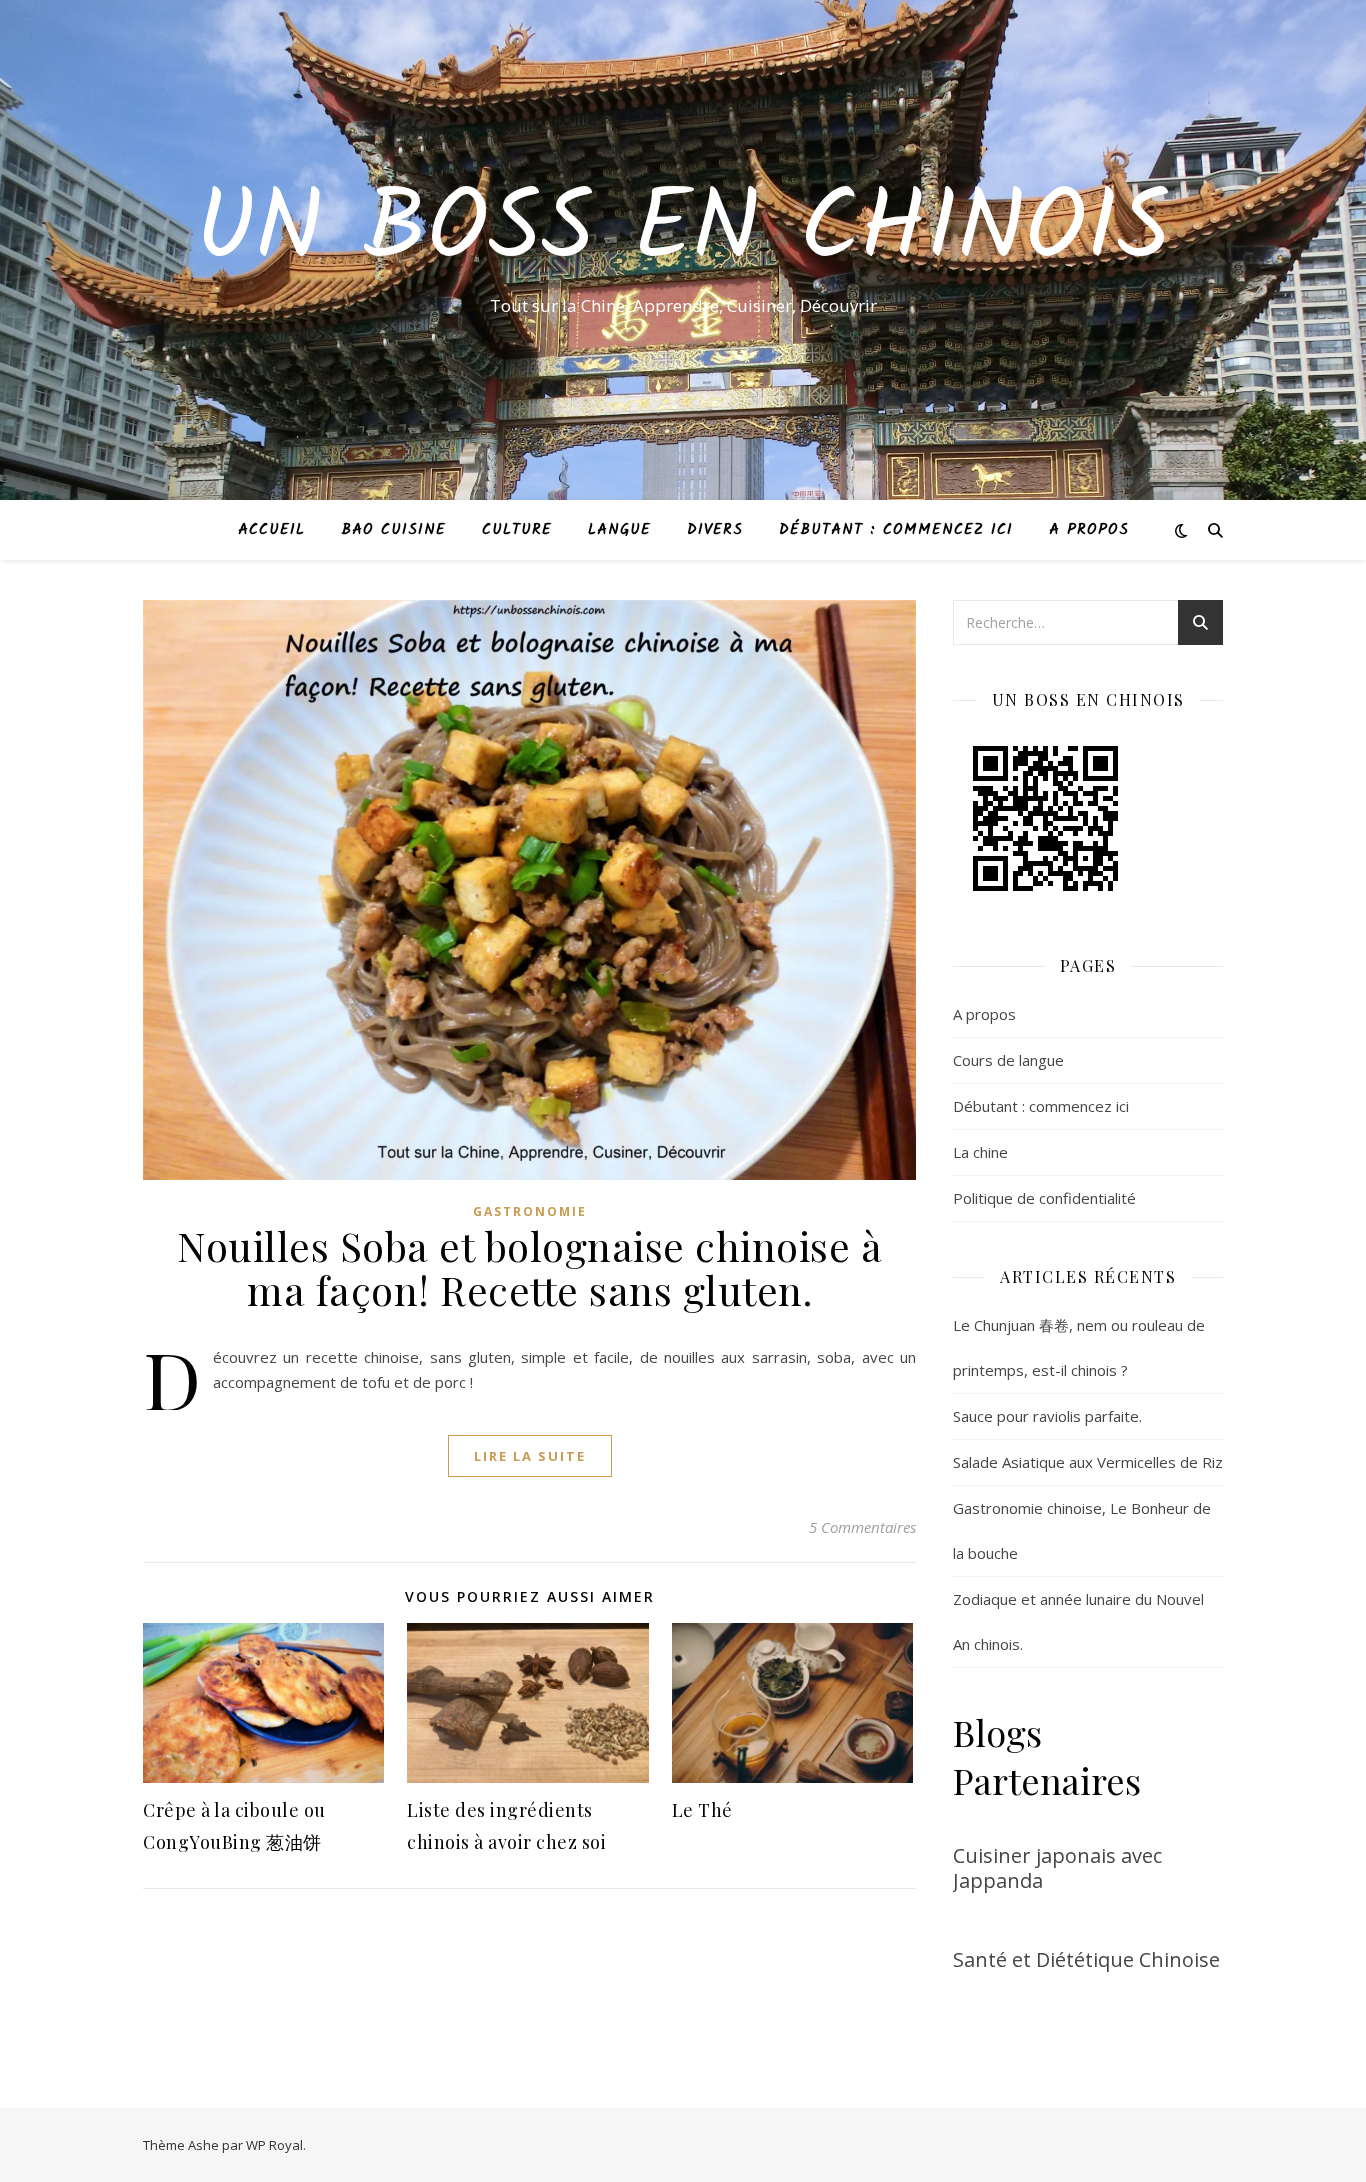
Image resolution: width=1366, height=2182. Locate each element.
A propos (1089, 530)
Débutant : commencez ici (896, 530)
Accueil (271, 530)
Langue (619, 530)
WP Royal (274, 2145)
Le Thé (702, 1810)
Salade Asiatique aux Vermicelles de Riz (1088, 1462)
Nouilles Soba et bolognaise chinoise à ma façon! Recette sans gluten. (529, 1267)
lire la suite (530, 1456)
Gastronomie (530, 1211)
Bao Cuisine (393, 530)
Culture (517, 530)
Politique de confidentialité (1044, 1198)
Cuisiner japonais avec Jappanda (1057, 1868)
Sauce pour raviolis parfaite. (1047, 1416)
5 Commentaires (862, 1527)
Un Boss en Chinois (683, 232)
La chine (980, 1152)
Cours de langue (1008, 1060)
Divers (715, 530)
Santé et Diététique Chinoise (1086, 1959)
